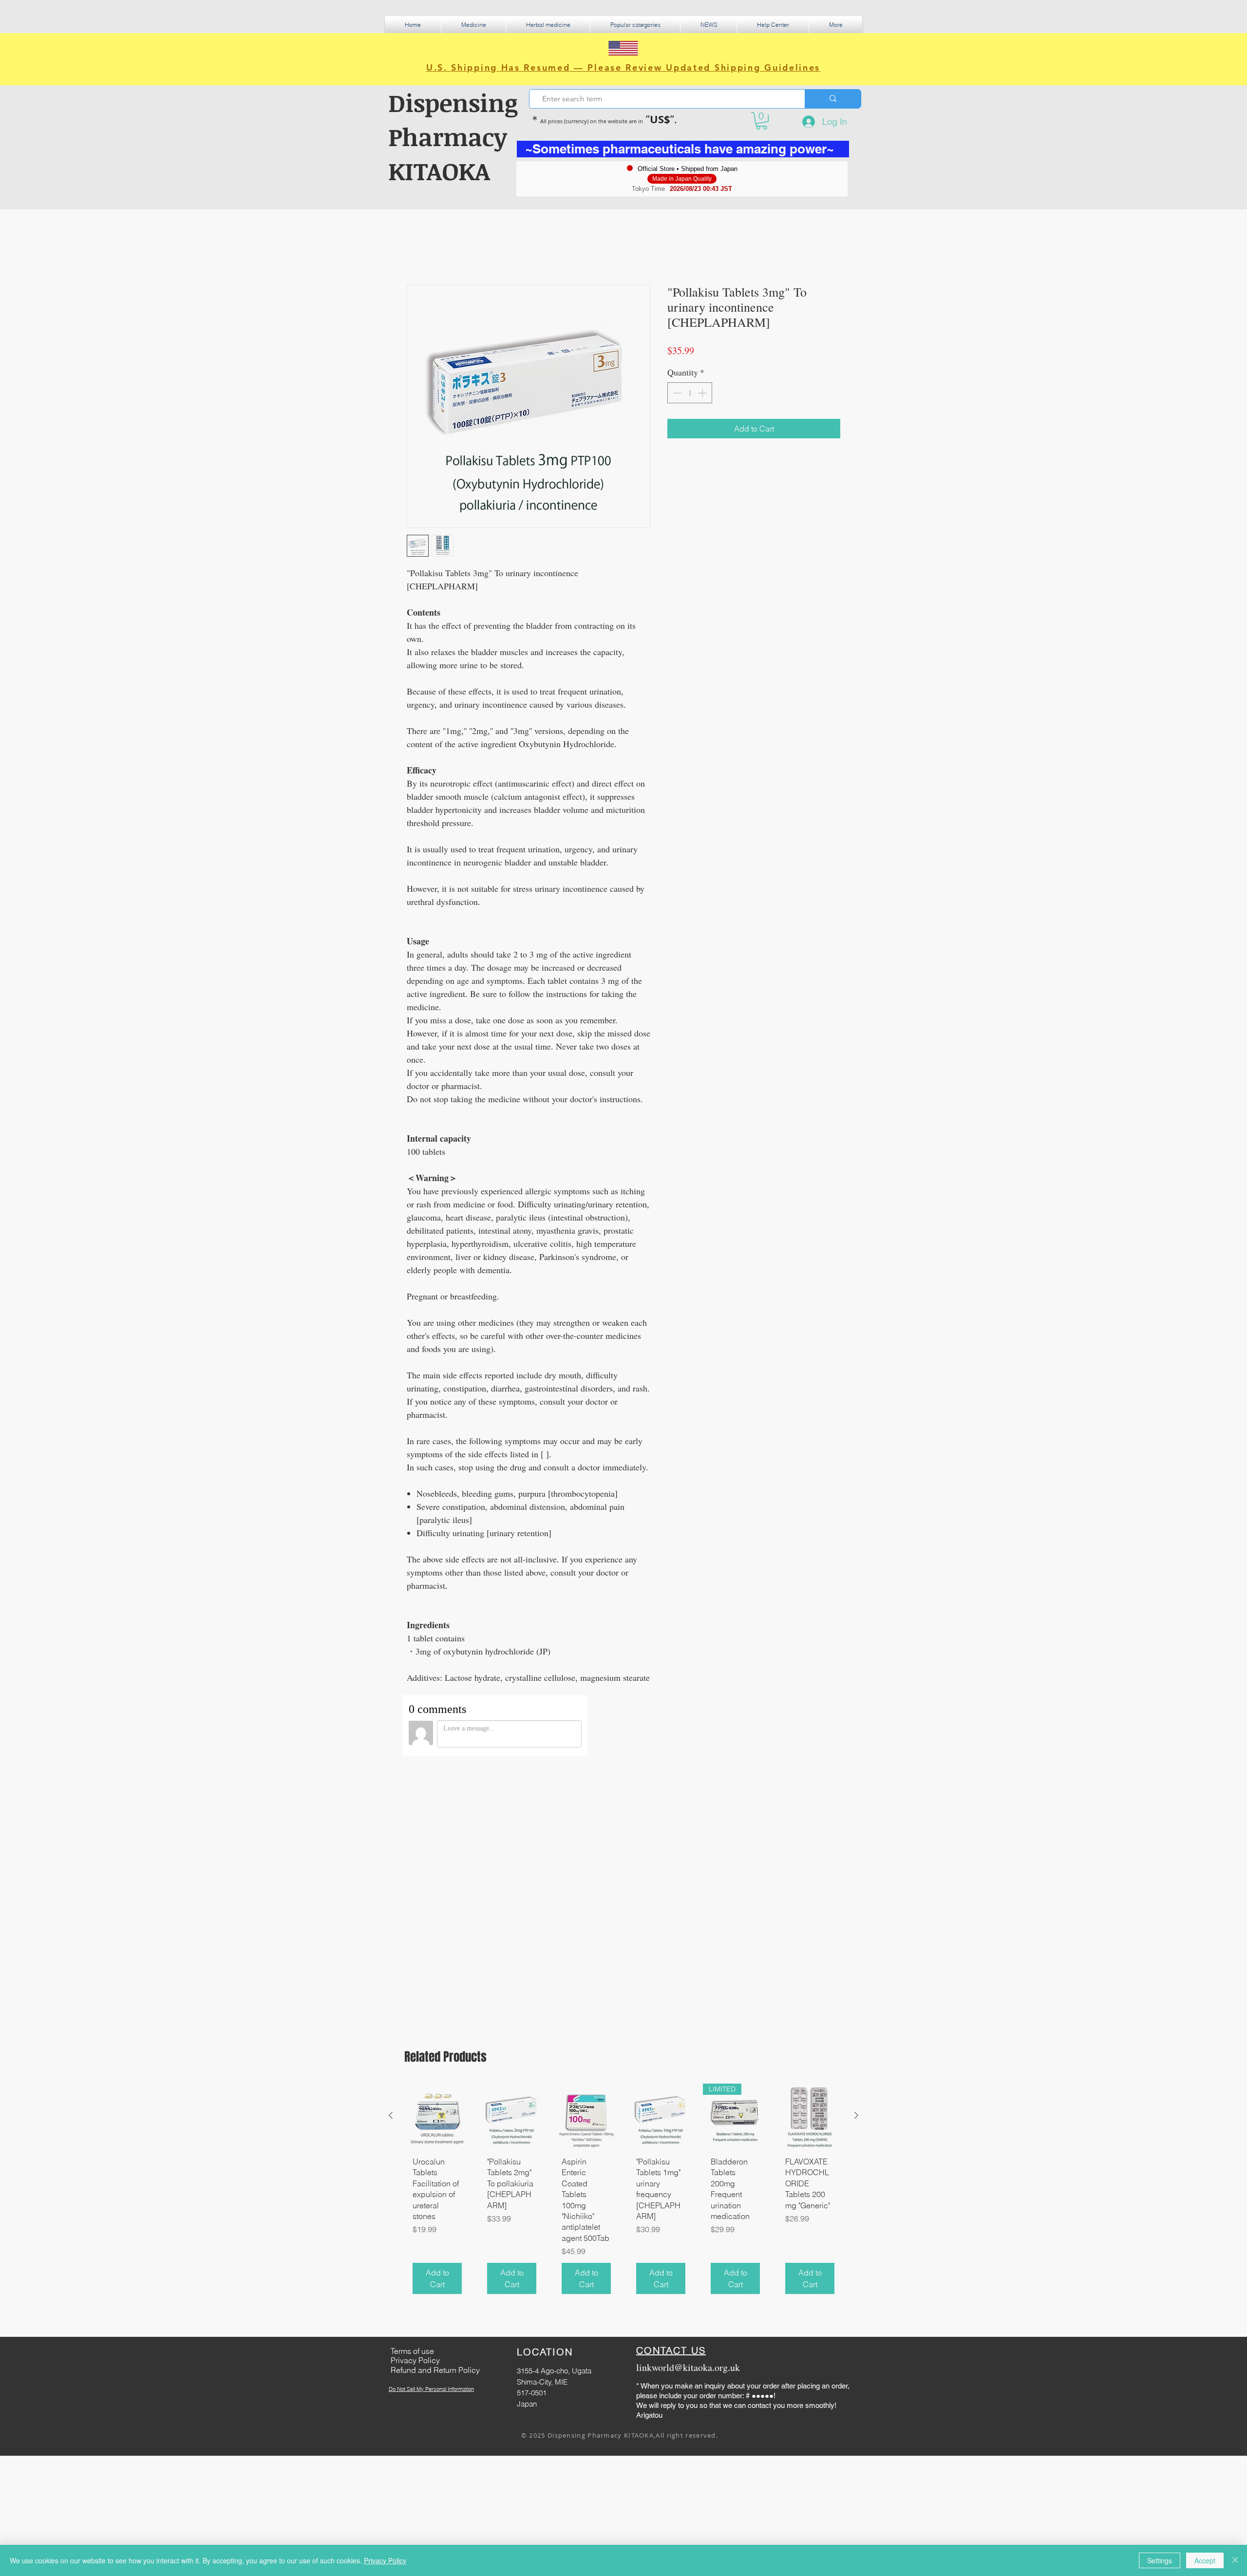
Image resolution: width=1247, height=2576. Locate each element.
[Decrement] (676, 393)
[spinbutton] (690, 393)
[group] (623, 1915)
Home (417, 249)
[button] (473, 25)
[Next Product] (856, 1838)
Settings (1160, 2560)
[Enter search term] (833, 99)
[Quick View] (437, 1838)
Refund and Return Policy (435, 2092)
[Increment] (703, 393)
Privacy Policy (385, 2560)
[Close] (1235, 2560)
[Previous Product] (391, 1838)
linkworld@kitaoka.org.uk (688, 2090)
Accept (1205, 2560)
